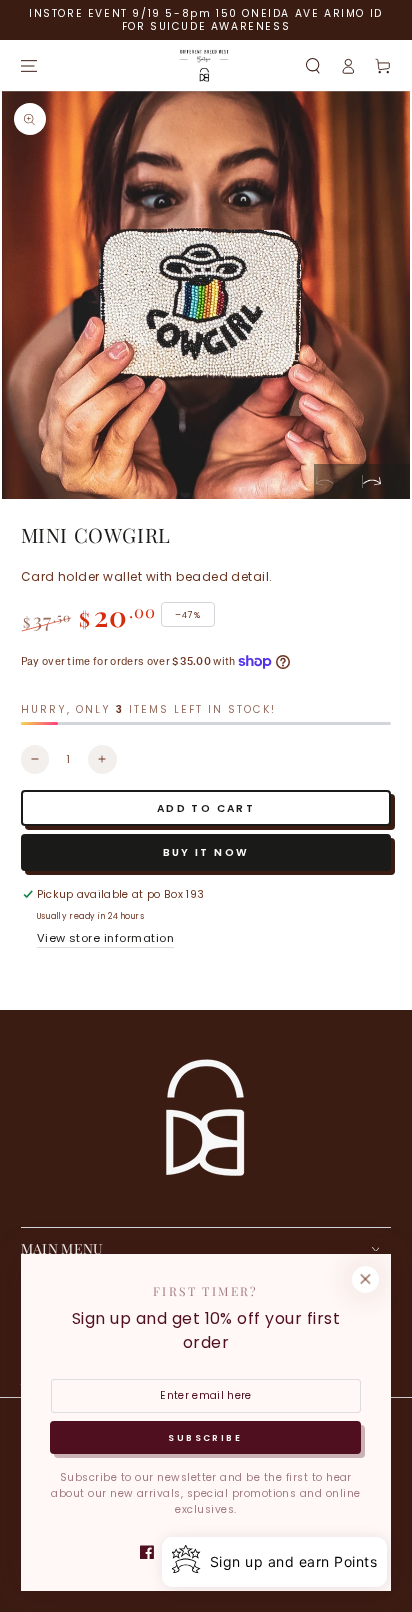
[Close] (365, 1279)
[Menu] (28, 65)
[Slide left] (338, 481)
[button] (312, 65)
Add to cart (206, 808)
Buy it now (206, 852)
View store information (106, 938)
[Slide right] (386, 481)
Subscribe (205, 1438)
